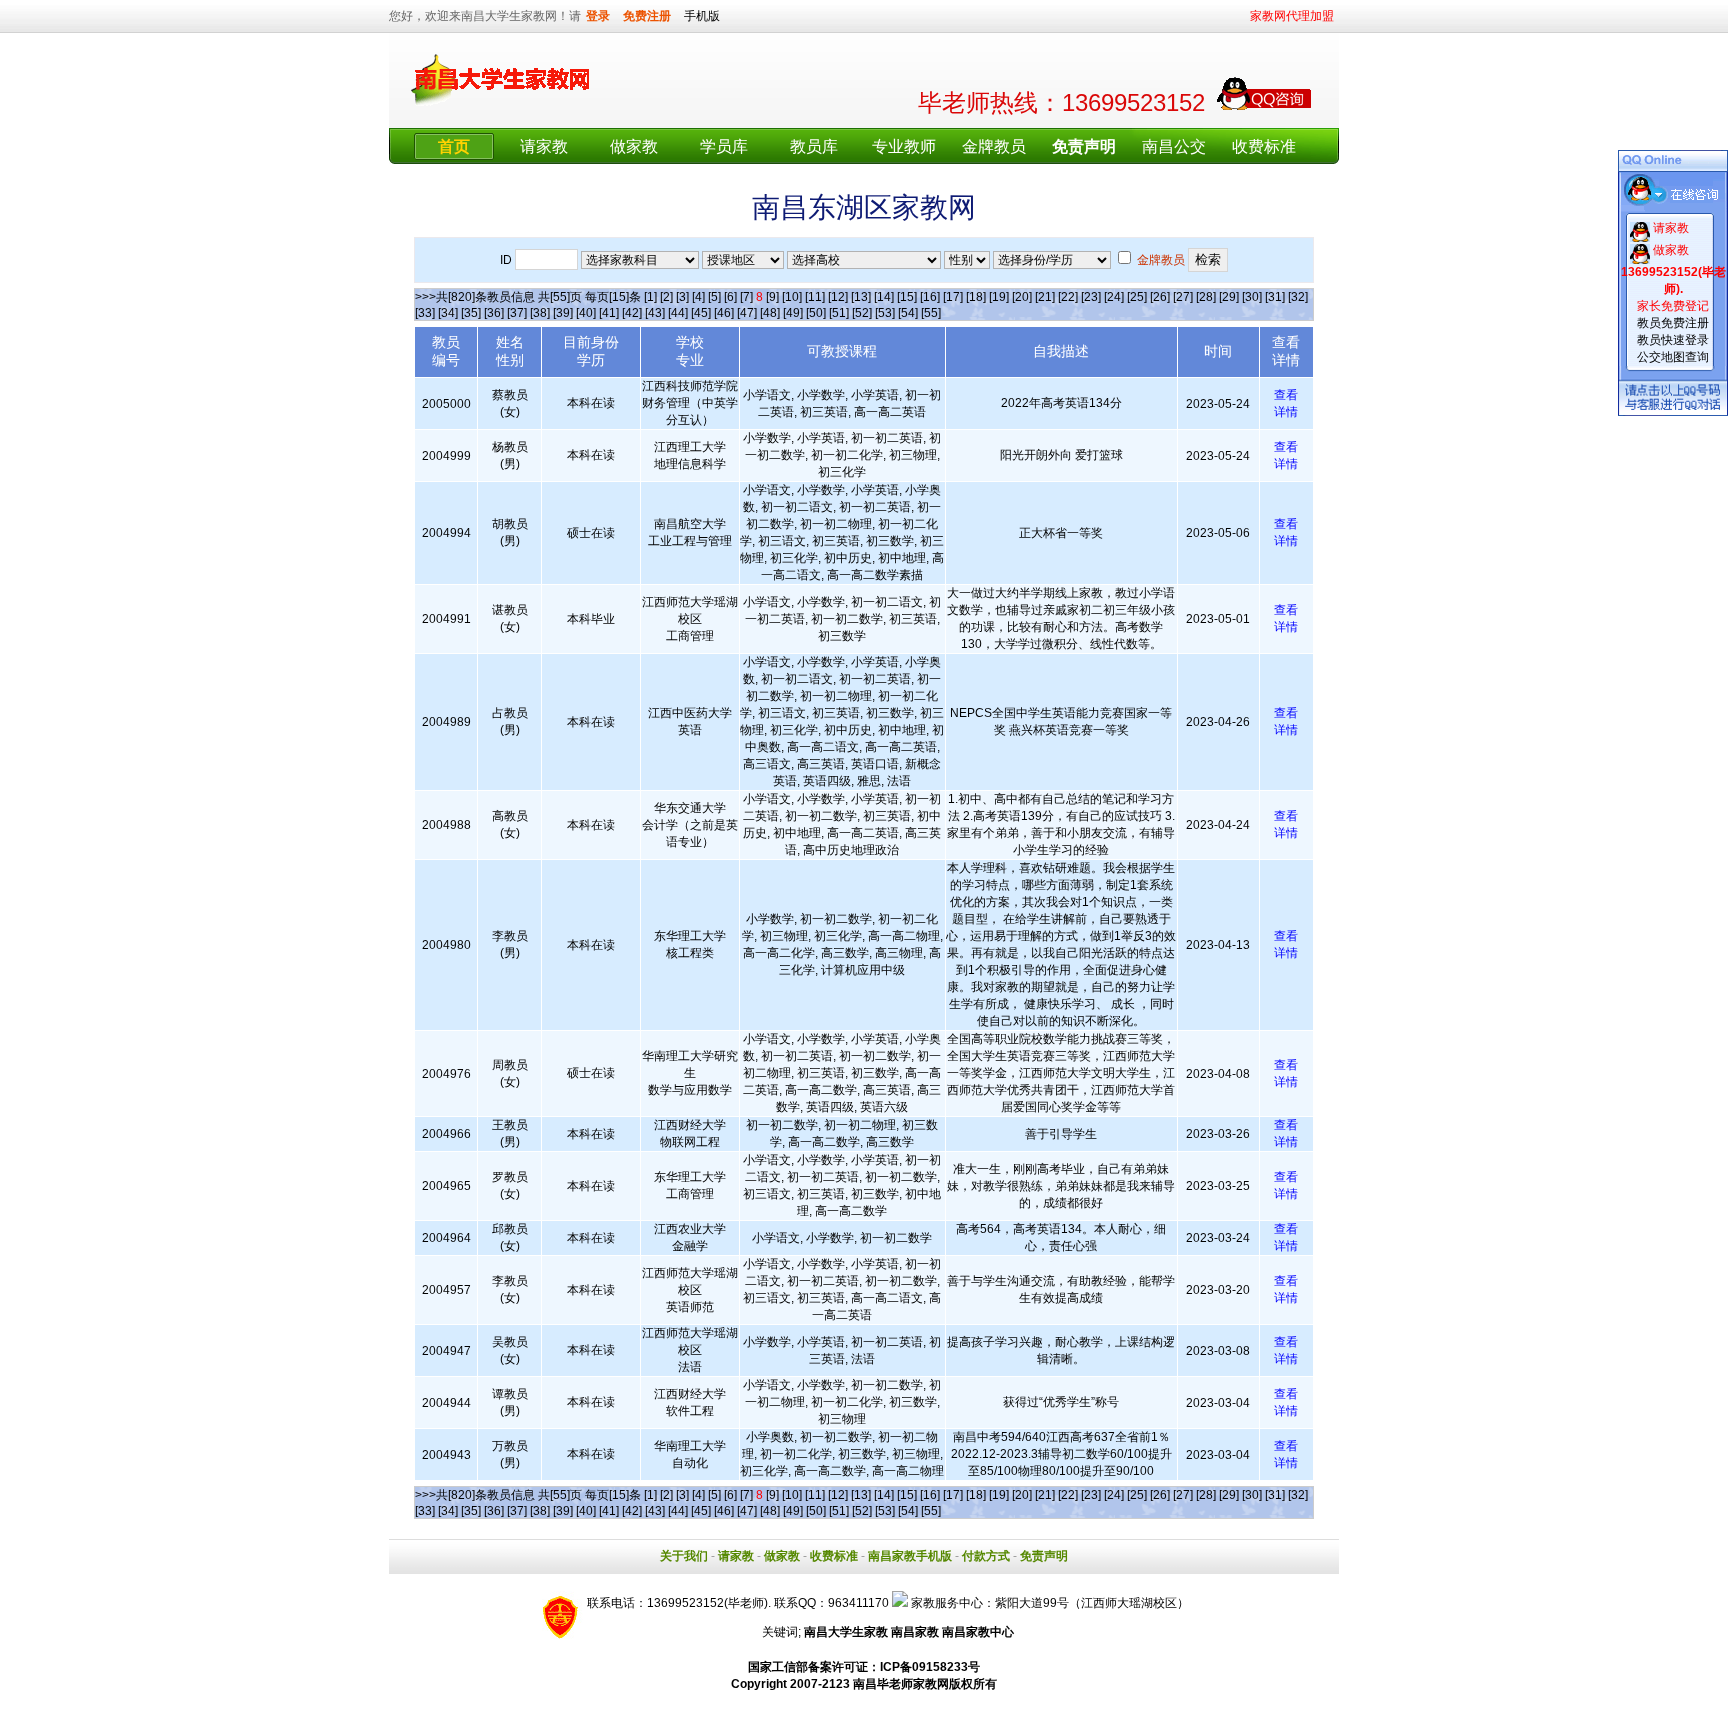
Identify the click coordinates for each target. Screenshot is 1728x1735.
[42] (632, 313)
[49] (793, 313)
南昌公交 (1174, 146)
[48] (770, 313)
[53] (885, 313)
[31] (1275, 297)
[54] (908, 313)
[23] (1091, 297)
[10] (792, 297)
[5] (714, 297)
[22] (1068, 297)
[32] (1298, 297)
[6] (730, 297)
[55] (931, 313)
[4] (698, 297)
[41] (609, 313)
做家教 (634, 146)
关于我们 (684, 1556)
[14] (884, 297)
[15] (907, 297)
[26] (1160, 297)
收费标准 (1264, 146)
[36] (494, 313)
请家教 (544, 146)
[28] (1206, 297)
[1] (650, 297)
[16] (930, 297)
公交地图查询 (1673, 357)
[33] (425, 313)
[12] (838, 297)
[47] (747, 313)
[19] (999, 297)
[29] (1229, 297)
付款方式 (986, 1556)
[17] (953, 297)
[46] (724, 313)
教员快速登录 (1673, 340)
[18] (976, 297)
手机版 (702, 16)
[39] (563, 313)
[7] (746, 297)
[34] (448, 313)
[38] (540, 313)
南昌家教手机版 (910, 1556)
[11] (815, 297)
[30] (1252, 297)
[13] (861, 297)
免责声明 (1044, 1556)
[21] (1045, 297)
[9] (772, 297)
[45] (701, 313)
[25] (1137, 297)
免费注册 (647, 16)
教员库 (814, 146)
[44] (678, 313)
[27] (1183, 297)
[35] (471, 313)
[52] (862, 313)
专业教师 (904, 146)
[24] (1114, 297)
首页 (454, 146)
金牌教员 (994, 146)
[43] (655, 313)
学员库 (724, 146)
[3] (682, 297)
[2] (666, 297)
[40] (586, 313)
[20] (1022, 297)
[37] (517, 313)
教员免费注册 (1673, 323)
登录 (598, 16)
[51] (839, 313)
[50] (816, 313)
